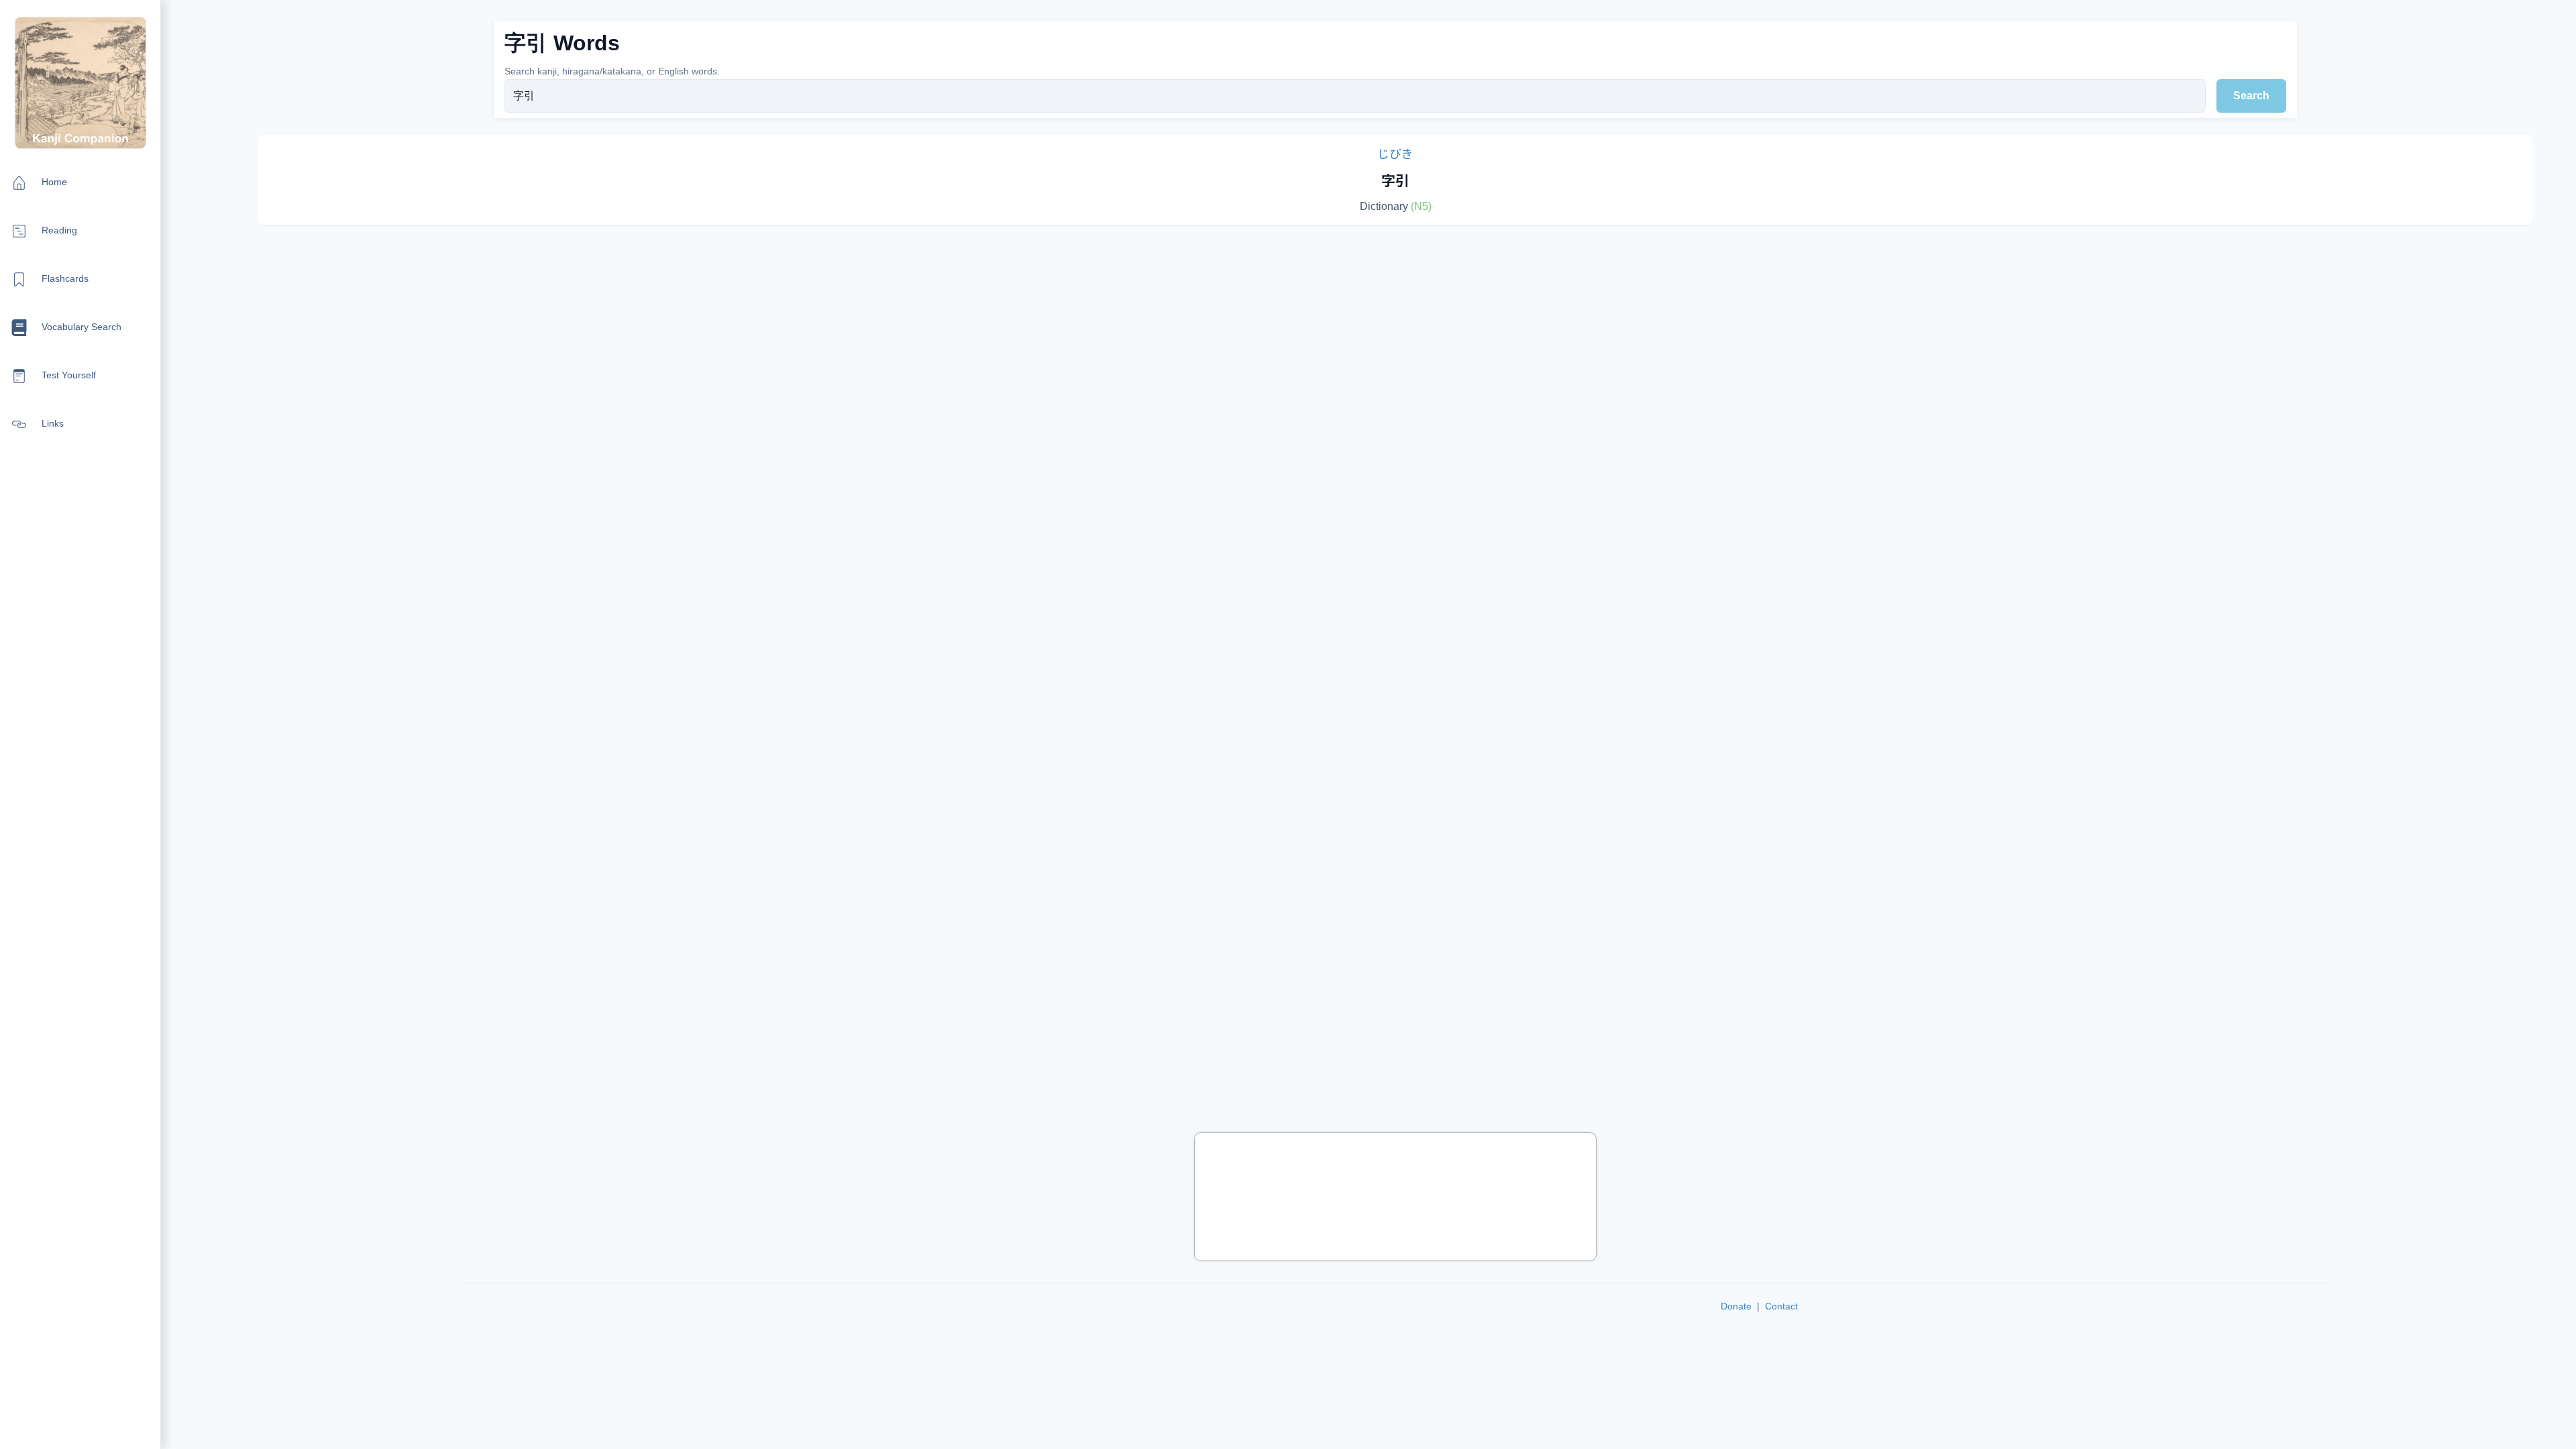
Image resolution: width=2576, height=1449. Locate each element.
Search (2251, 96)
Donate (1736, 1306)
